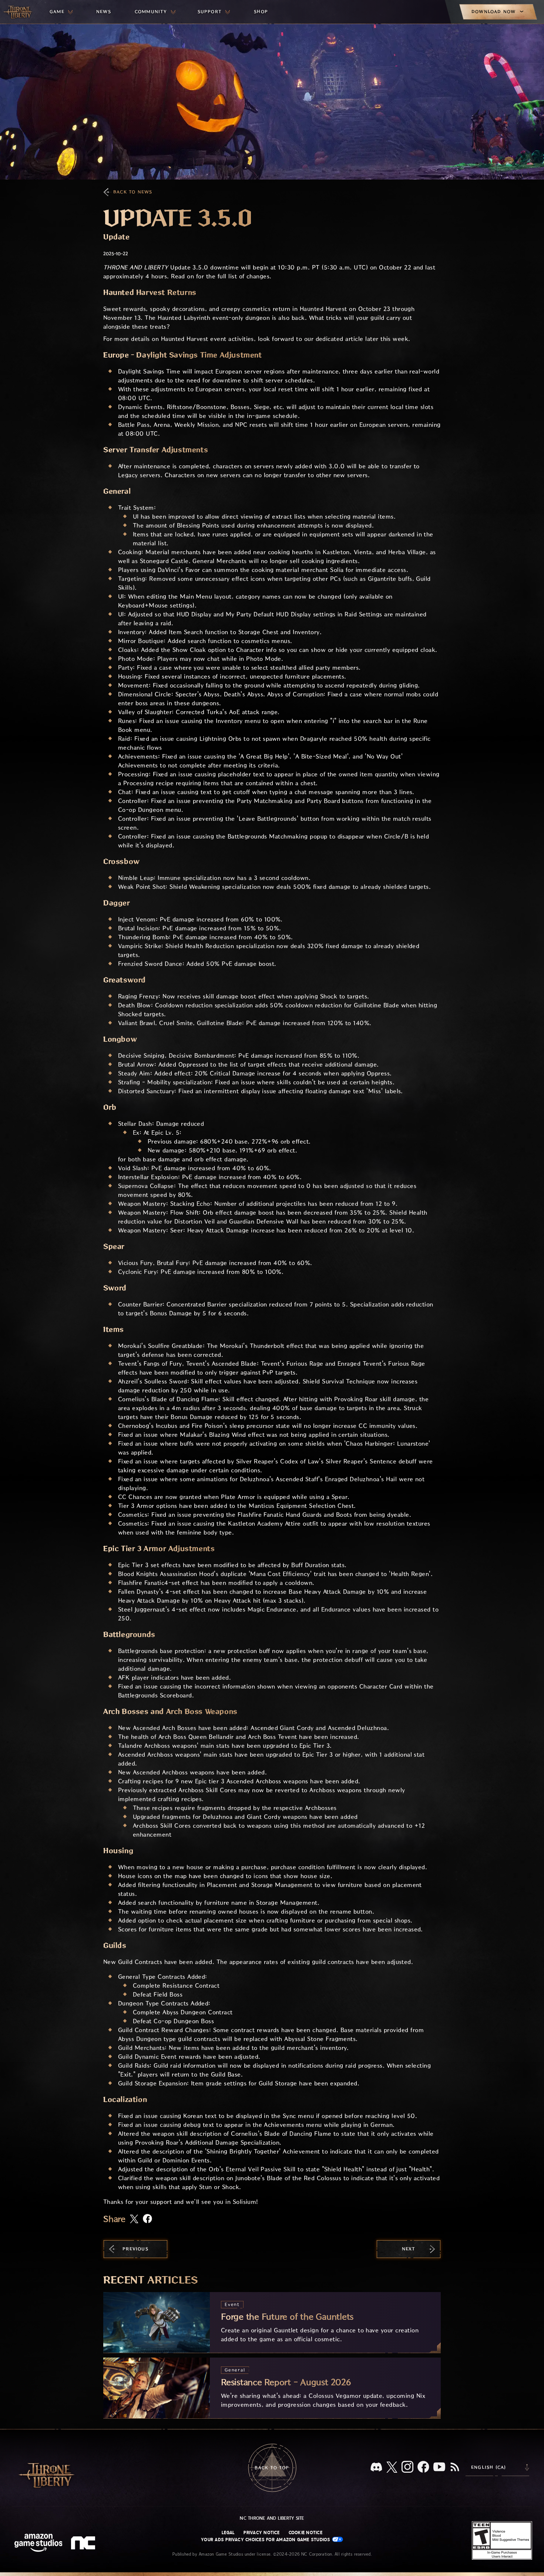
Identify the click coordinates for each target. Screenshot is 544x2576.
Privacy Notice (261, 2533)
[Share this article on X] (134, 2219)
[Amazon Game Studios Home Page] (38, 2544)
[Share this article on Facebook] (147, 2219)
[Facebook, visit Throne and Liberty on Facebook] (423, 2468)
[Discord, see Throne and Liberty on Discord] (376, 2468)
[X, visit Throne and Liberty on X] (392, 2468)
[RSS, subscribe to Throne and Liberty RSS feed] (455, 2468)
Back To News (133, 192)
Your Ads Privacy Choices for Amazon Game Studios (266, 2540)
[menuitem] (61, 12)
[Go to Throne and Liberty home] (19, 12)
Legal (228, 2533)
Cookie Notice (305, 2533)
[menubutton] (61, 12)
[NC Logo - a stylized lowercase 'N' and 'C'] (84, 2544)
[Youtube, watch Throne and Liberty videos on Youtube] (439, 2468)
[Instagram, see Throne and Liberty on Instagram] (407, 2468)
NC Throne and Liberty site (272, 2518)
